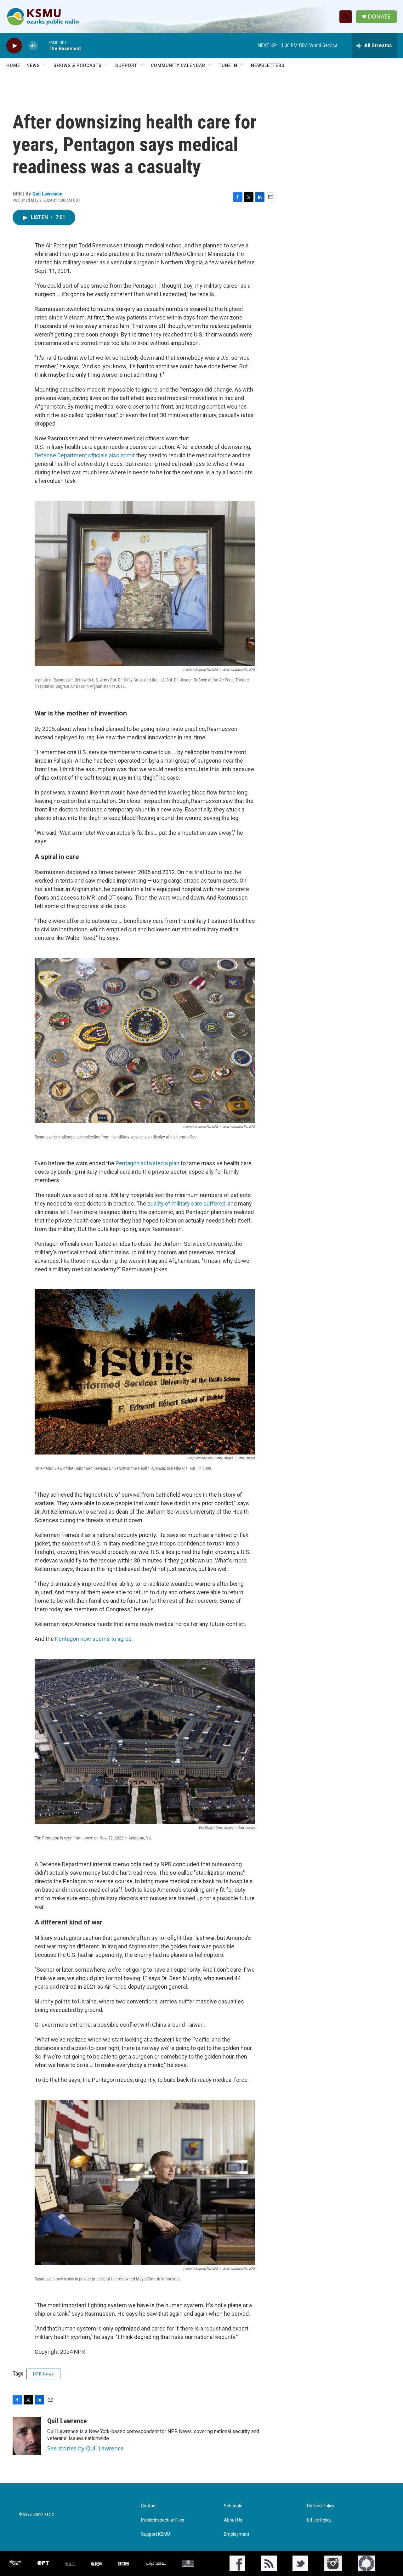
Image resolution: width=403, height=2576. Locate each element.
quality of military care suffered (186, 1203)
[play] (14, 46)
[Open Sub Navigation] (45, 65)
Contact (149, 2506)
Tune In (228, 65)
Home (13, 65)
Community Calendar (178, 65)
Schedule (233, 2506)
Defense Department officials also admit (85, 455)
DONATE (379, 17)
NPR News (43, 2374)
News (33, 65)
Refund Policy (321, 2506)
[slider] (43, 45)
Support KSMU (156, 2534)
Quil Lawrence (47, 194)
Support (126, 65)
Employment (237, 2534)
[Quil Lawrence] (27, 2436)
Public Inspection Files (163, 2520)
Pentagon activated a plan (148, 1163)
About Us (233, 2520)
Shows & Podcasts (78, 65)
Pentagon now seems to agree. (94, 1639)
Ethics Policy (319, 2520)
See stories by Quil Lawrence (85, 2448)
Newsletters (268, 65)
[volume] (33, 46)
